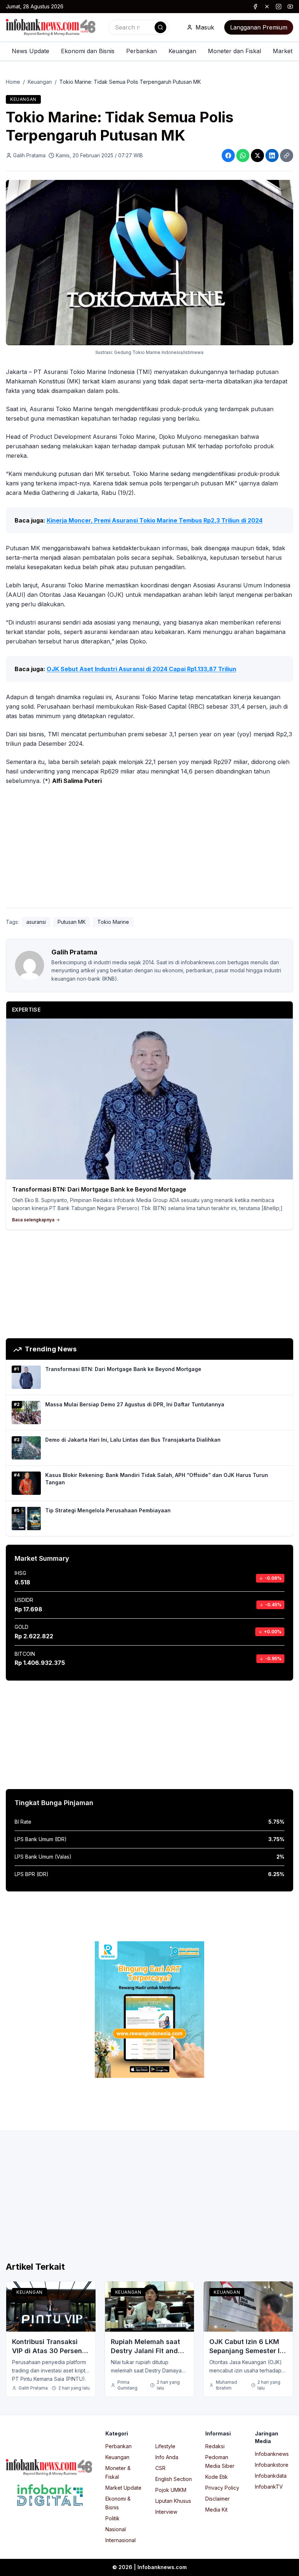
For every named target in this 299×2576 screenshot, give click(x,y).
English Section (174, 2479)
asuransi (36, 922)
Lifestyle (165, 2446)
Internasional (121, 2540)
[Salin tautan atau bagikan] (287, 155)
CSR (160, 2468)
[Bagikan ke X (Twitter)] (257, 155)
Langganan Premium (259, 27)
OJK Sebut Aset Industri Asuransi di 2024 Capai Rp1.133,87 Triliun (141, 669)
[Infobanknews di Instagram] (279, 7)
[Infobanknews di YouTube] (290, 7)
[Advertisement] (149, 848)
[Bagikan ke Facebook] (228, 155)
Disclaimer (218, 2499)
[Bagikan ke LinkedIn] (272, 155)
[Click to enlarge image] (149, 263)
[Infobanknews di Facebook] (255, 7)
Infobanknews (272, 2454)
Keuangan (182, 51)
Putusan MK (72, 922)
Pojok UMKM (171, 2490)
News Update (30, 51)
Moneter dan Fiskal (234, 51)
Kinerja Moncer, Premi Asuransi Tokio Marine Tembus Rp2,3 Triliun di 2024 (155, 520)
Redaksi (215, 2446)
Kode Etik (217, 2477)
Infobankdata (271, 2476)
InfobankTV (269, 2487)
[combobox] (139, 27)
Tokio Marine (113, 922)
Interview (166, 2512)
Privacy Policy (222, 2488)
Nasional (116, 2529)
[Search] (160, 27)
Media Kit (216, 2510)
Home (13, 82)
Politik (112, 2518)
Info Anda (167, 2457)
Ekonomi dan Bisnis (88, 51)
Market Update (123, 2488)
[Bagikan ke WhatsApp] (243, 155)
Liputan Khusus (173, 2501)
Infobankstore (272, 2465)
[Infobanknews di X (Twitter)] (267, 7)
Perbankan (141, 51)
